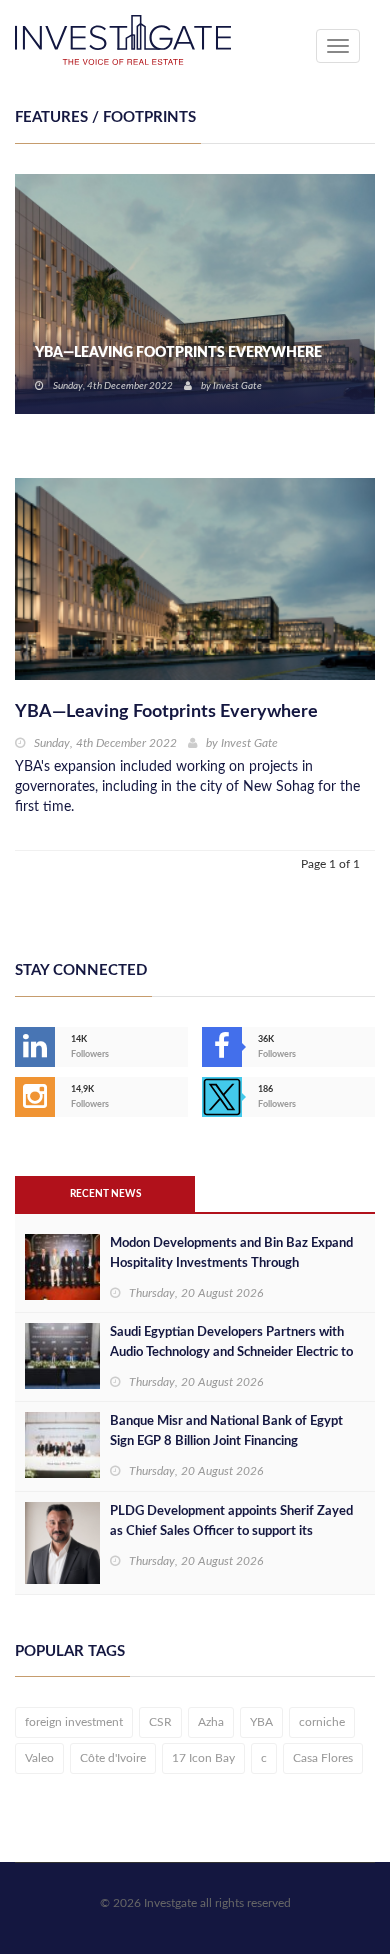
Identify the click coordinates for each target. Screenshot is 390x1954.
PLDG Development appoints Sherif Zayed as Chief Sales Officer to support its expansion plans (231, 1531)
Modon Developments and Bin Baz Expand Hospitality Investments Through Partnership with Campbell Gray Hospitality (234, 1263)
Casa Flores (323, 1758)
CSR (160, 1722)
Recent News (105, 1194)
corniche (322, 1722)
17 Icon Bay (203, 1758)
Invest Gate (237, 386)
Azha (211, 1722)
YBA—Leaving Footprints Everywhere (178, 353)
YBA (261, 1722)
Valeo (39, 1758)
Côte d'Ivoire (113, 1758)
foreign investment (74, 1722)
